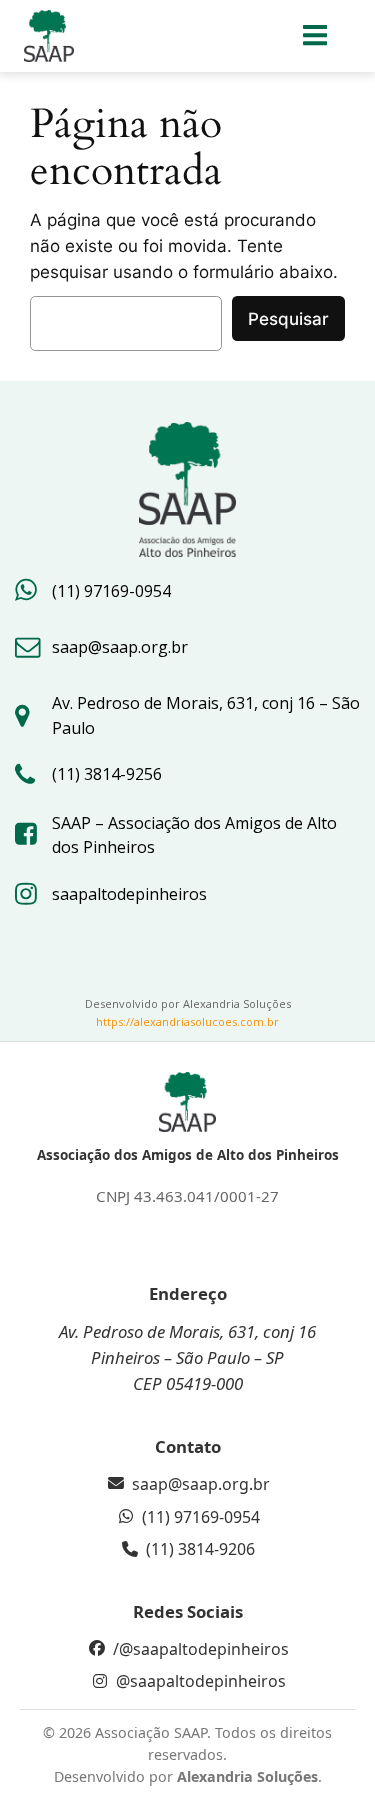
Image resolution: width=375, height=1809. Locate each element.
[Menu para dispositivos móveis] (315, 36)
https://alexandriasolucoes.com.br (187, 1021)
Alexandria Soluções (247, 1776)
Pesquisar (288, 319)
